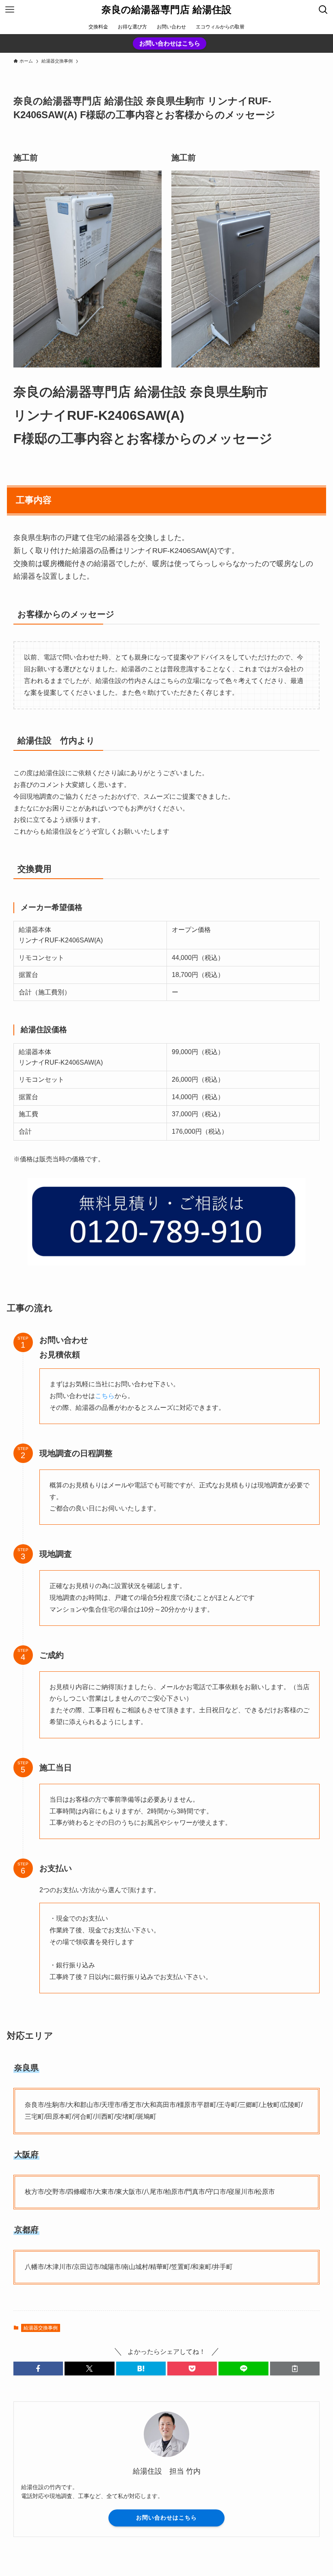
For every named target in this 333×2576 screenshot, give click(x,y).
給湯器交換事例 (41, 2328)
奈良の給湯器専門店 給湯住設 (166, 10)
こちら (105, 1396)
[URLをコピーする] (295, 2369)
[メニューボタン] (10, 10)
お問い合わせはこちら (170, 43)
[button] (38, 2369)
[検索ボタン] (323, 10)
